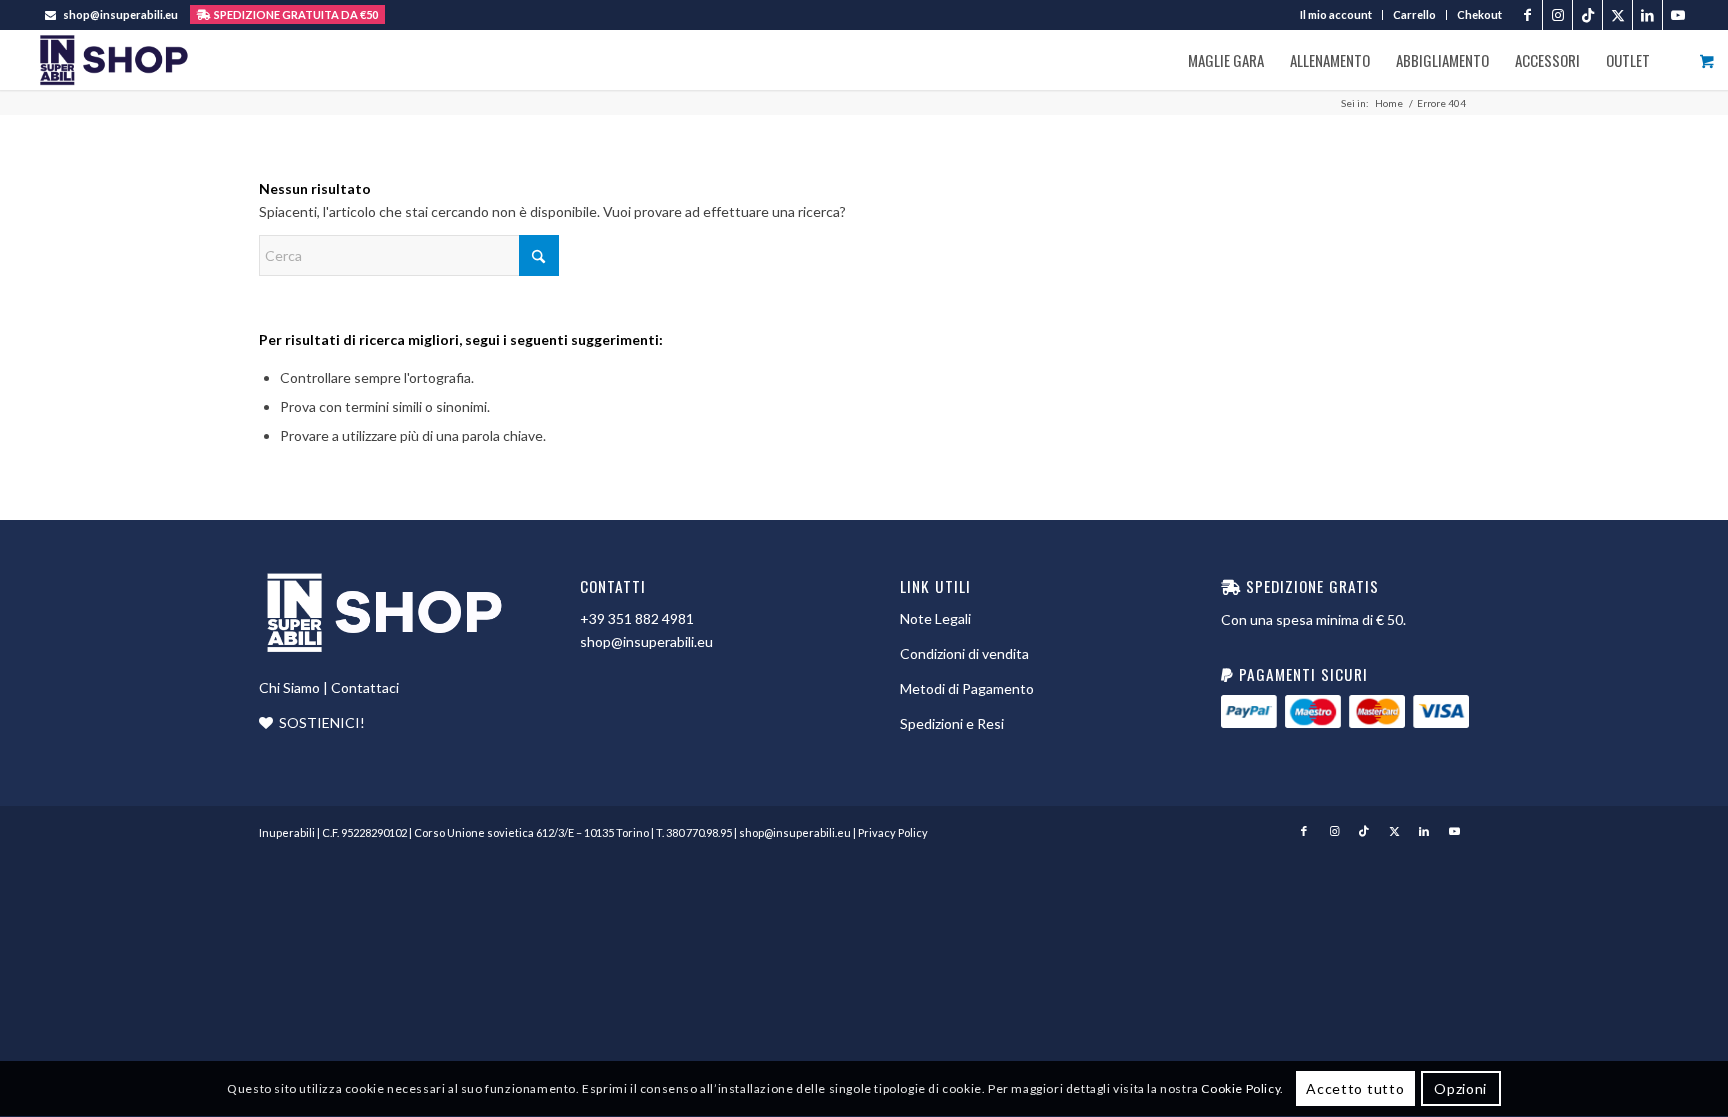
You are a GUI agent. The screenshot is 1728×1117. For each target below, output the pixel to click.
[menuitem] (1336, 15)
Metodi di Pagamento (967, 688)
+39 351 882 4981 (637, 618)
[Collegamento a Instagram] (1557, 15)
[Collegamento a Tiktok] (1587, 15)
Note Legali (935, 618)
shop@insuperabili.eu (120, 14)
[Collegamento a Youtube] (1678, 15)
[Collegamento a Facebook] (1527, 15)
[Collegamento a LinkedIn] (1647, 15)
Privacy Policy (893, 832)
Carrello (1414, 14)
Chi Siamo (289, 687)
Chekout (1479, 14)
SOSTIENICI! (322, 722)
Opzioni (1460, 1088)
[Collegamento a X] (1617, 15)
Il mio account (1336, 14)
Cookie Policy (1240, 1089)
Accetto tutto (1355, 1088)
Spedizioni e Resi (952, 723)
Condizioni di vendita (964, 653)
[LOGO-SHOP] (113, 60)
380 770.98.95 (699, 832)
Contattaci (365, 687)
